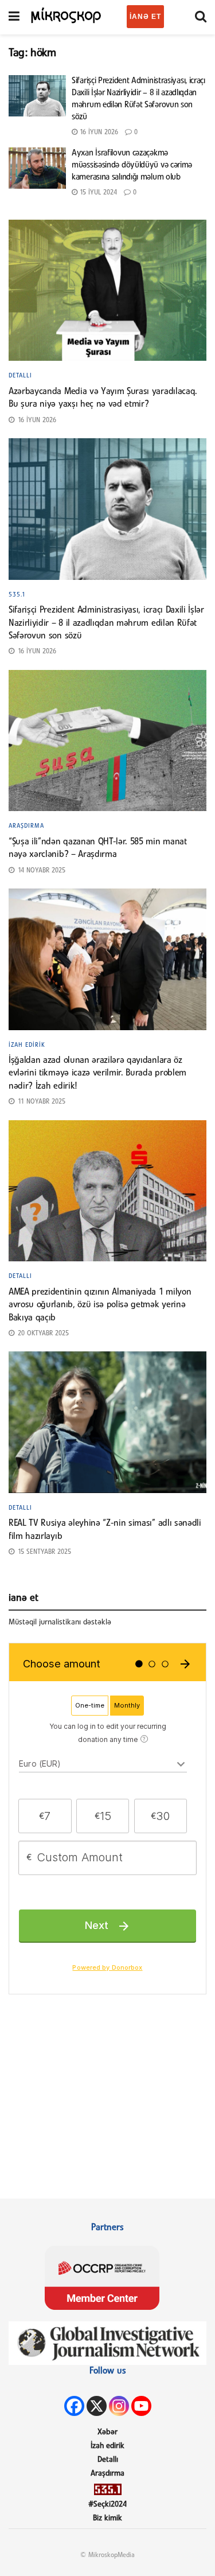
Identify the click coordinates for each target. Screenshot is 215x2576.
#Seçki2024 (107, 2505)
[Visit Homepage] (66, 14)
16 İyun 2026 (98, 132)
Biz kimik (107, 2518)
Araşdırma (26, 826)
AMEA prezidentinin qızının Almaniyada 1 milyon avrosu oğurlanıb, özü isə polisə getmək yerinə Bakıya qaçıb (100, 1305)
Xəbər (107, 2432)
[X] (97, 2406)
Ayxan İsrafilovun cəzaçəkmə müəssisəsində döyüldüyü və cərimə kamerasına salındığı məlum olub (132, 165)
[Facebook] (74, 2406)
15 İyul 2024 (97, 193)
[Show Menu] (14, 17)
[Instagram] (119, 2406)
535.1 (17, 595)
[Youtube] (141, 2406)
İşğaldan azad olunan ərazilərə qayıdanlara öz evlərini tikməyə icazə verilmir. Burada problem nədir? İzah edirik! (97, 1073)
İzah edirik (27, 1045)
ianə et (145, 17)
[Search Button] (201, 17)
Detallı (20, 376)
